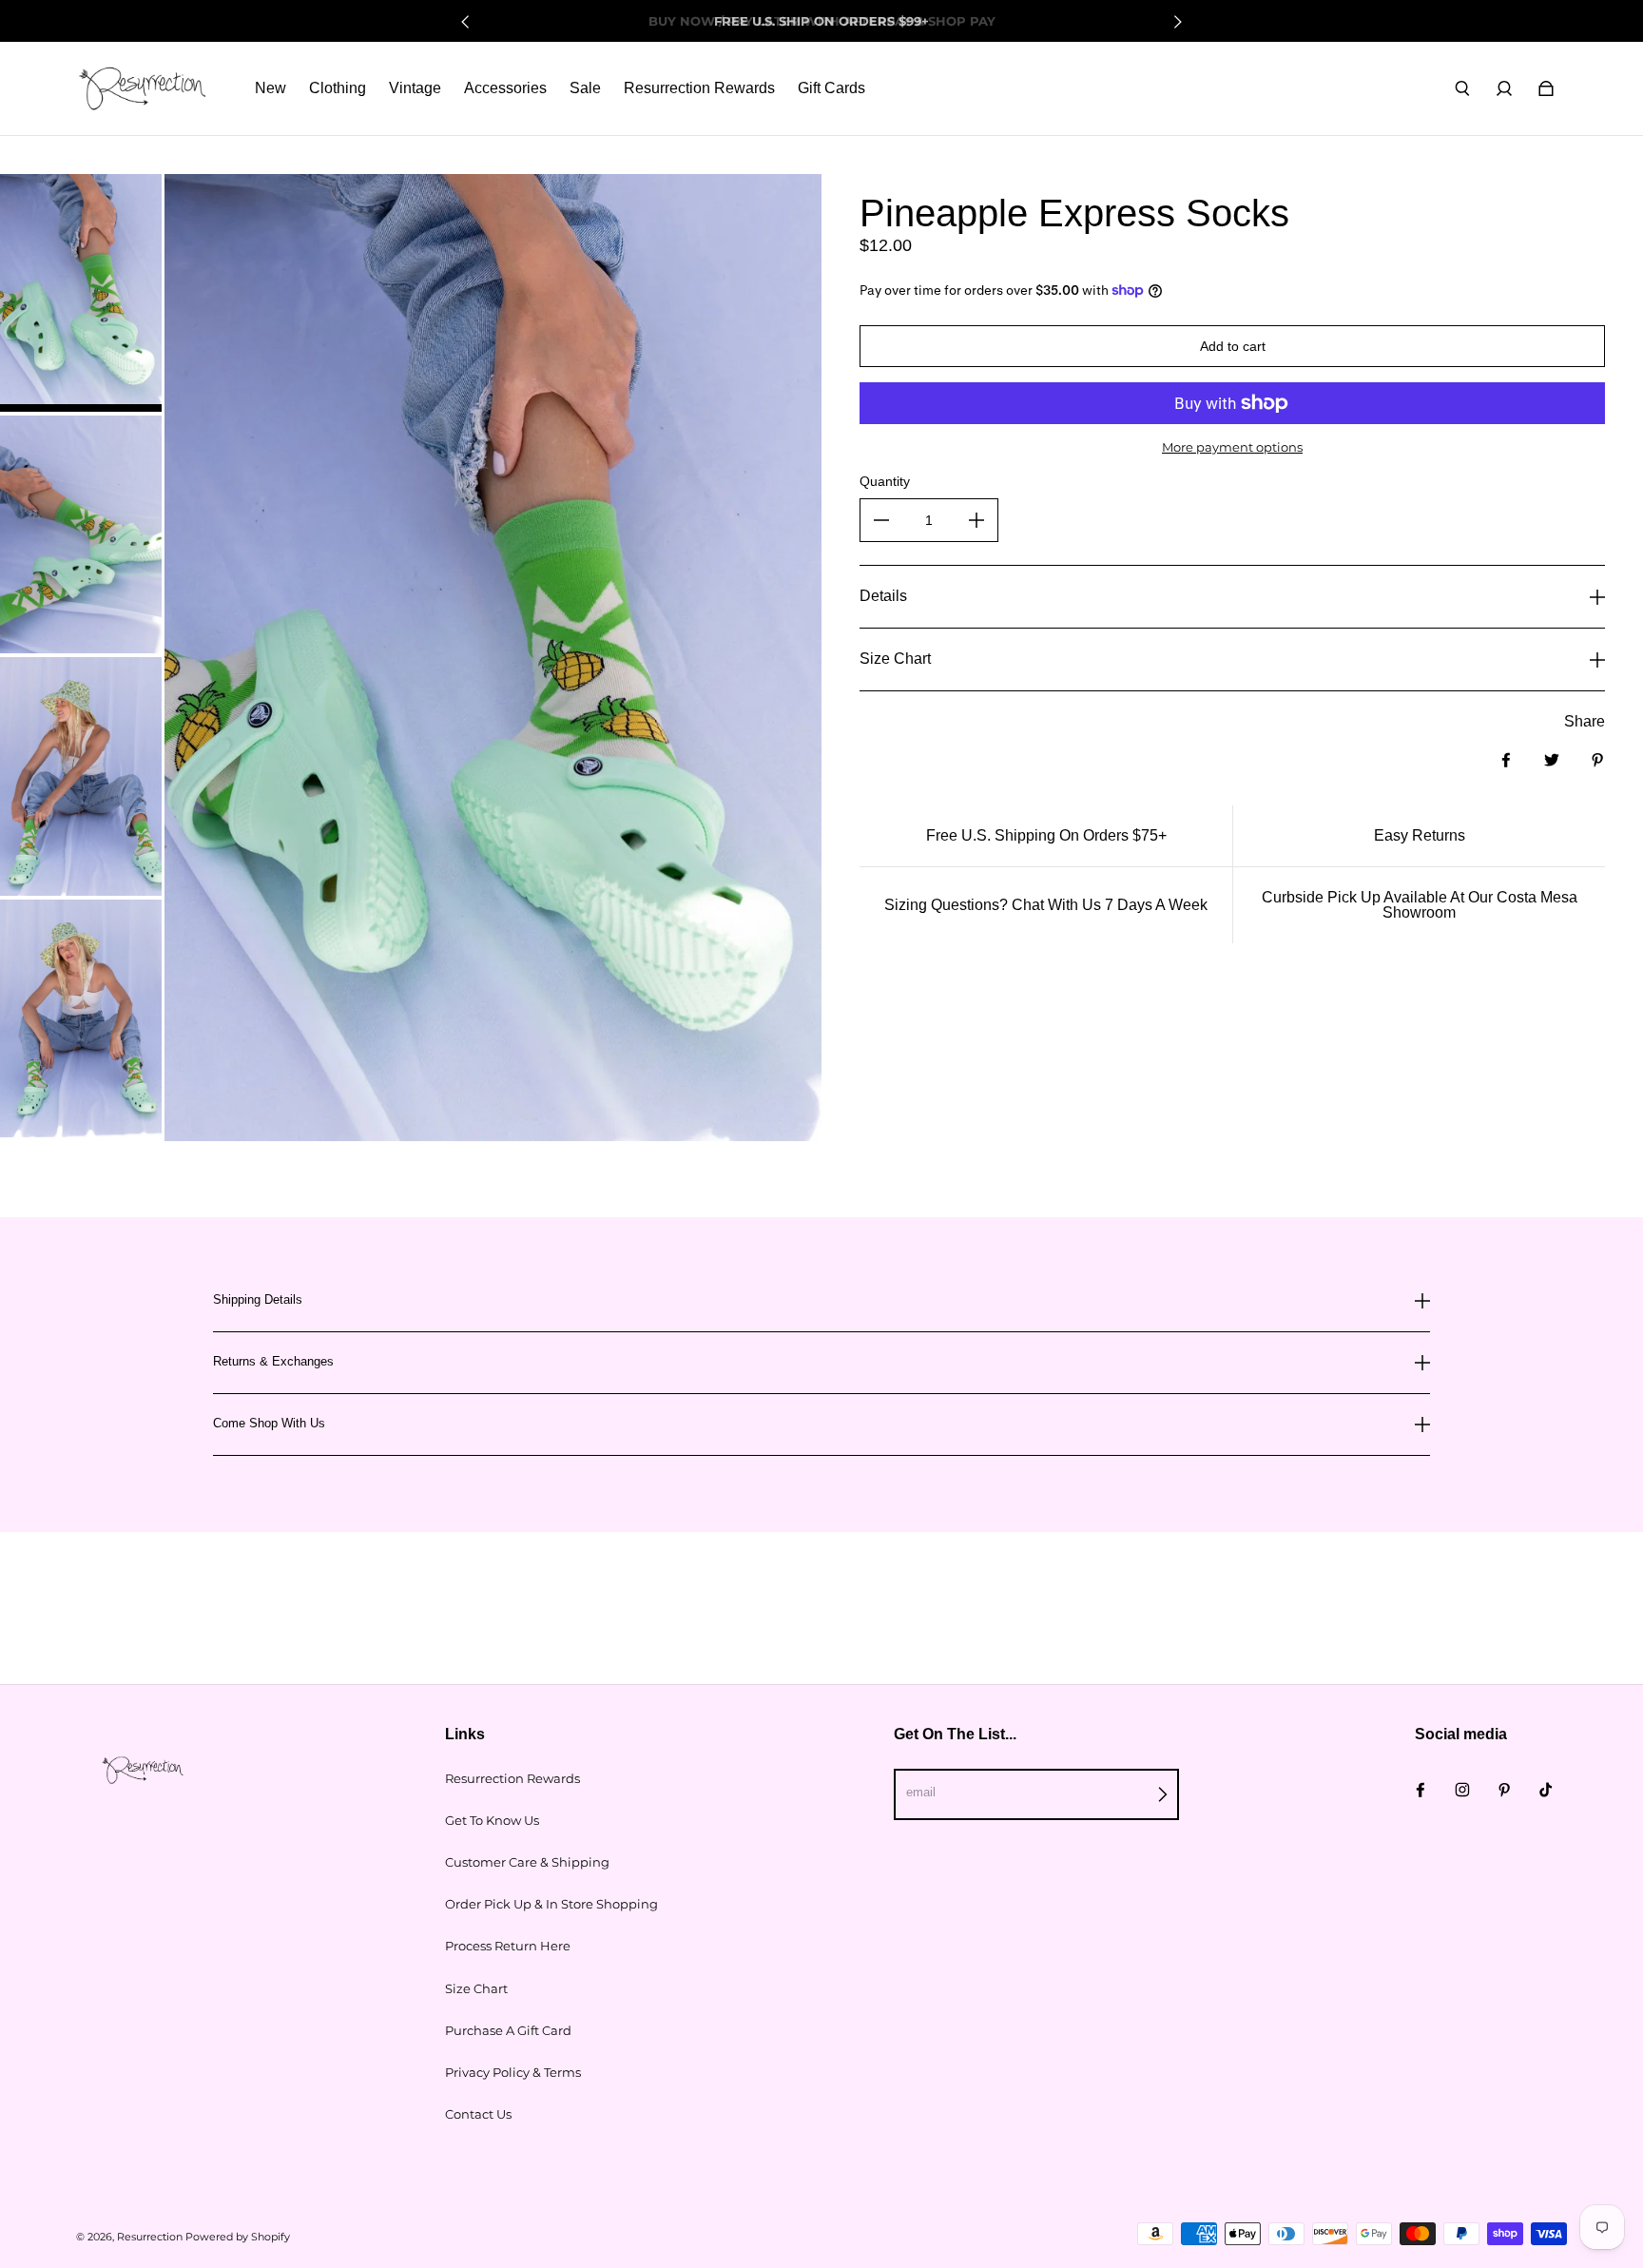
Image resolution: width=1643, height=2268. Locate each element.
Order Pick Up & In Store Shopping (551, 1904)
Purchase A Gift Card (508, 2030)
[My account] (1504, 88)
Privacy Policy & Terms (513, 2072)
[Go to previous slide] (466, 22)
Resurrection (150, 2237)
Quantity (885, 481)
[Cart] (1546, 88)
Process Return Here (508, 1946)
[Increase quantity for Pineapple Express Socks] (976, 520)
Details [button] (883, 596)
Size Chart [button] (895, 659)
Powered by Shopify (238, 2237)
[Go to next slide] (1177, 22)
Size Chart (476, 1988)
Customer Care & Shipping (527, 1862)
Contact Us (478, 2114)
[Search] (1462, 88)
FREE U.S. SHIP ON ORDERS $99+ (821, 21)
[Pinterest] (1504, 1790)
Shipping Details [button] (258, 1300)
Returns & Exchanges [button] (273, 1361)
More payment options (1232, 447)
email (921, 1792)
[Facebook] (1421, 1790)
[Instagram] (1462, 1790)
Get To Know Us (492, 1820)
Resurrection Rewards (512, 1778)
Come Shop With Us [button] (269, 1423)
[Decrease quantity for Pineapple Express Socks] (881, 520)
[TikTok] (1546, 1790)
